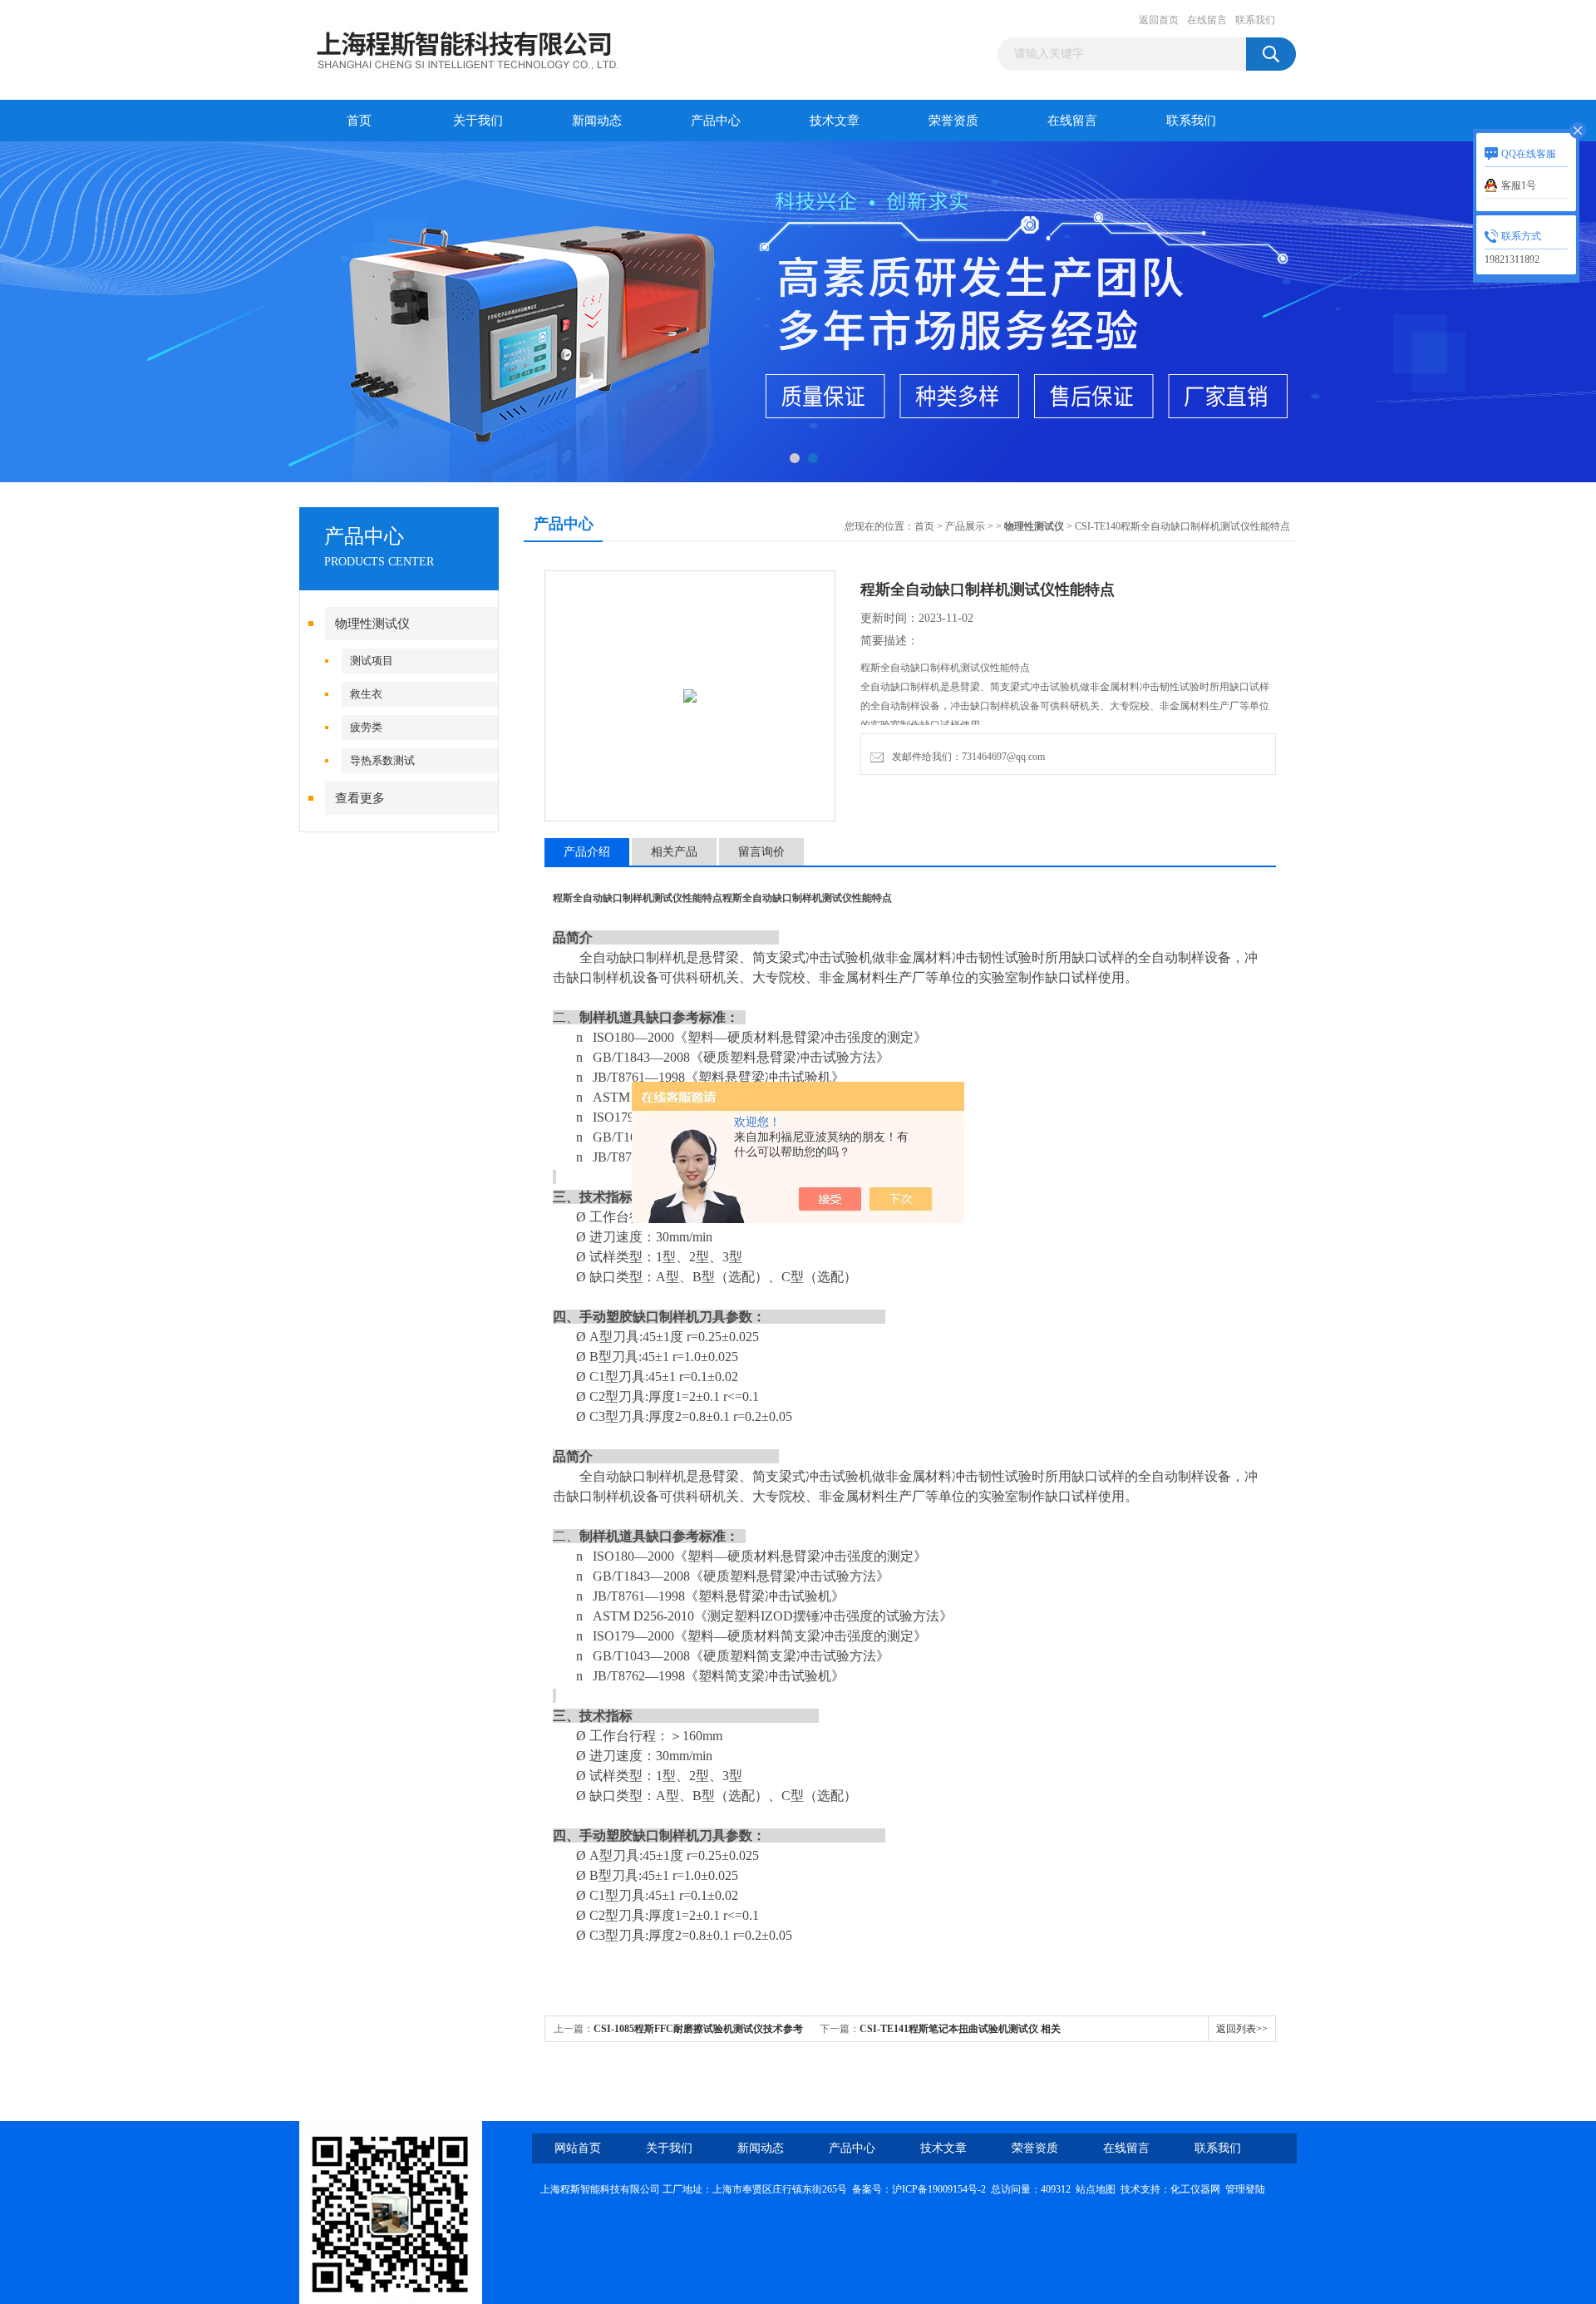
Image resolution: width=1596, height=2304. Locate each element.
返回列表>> (1242, 2029)
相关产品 (674, 852)
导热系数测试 (382, 760)
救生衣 (366, 694)
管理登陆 (1245, 2189)
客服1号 (1519, 185)
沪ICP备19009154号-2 (939, 2189)
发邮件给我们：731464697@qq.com (966, 757)
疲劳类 (366, 727)
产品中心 (716, 121)
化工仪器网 (1195, 2189)
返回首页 (1159, 20)
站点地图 (1096, 2189)
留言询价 (761, 852)
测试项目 (372, 661)
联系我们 (1255, 20)
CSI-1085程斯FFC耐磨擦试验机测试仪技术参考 (698, 2029)
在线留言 (1207, 20)
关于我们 (478, 121)
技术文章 (835, 121)
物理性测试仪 (372, 624)
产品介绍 (587, 852)
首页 (359, 121)
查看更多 (360, 798)
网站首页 (578, 2148)
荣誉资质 (953, 121)
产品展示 (965, 526)
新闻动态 (597, 121)
